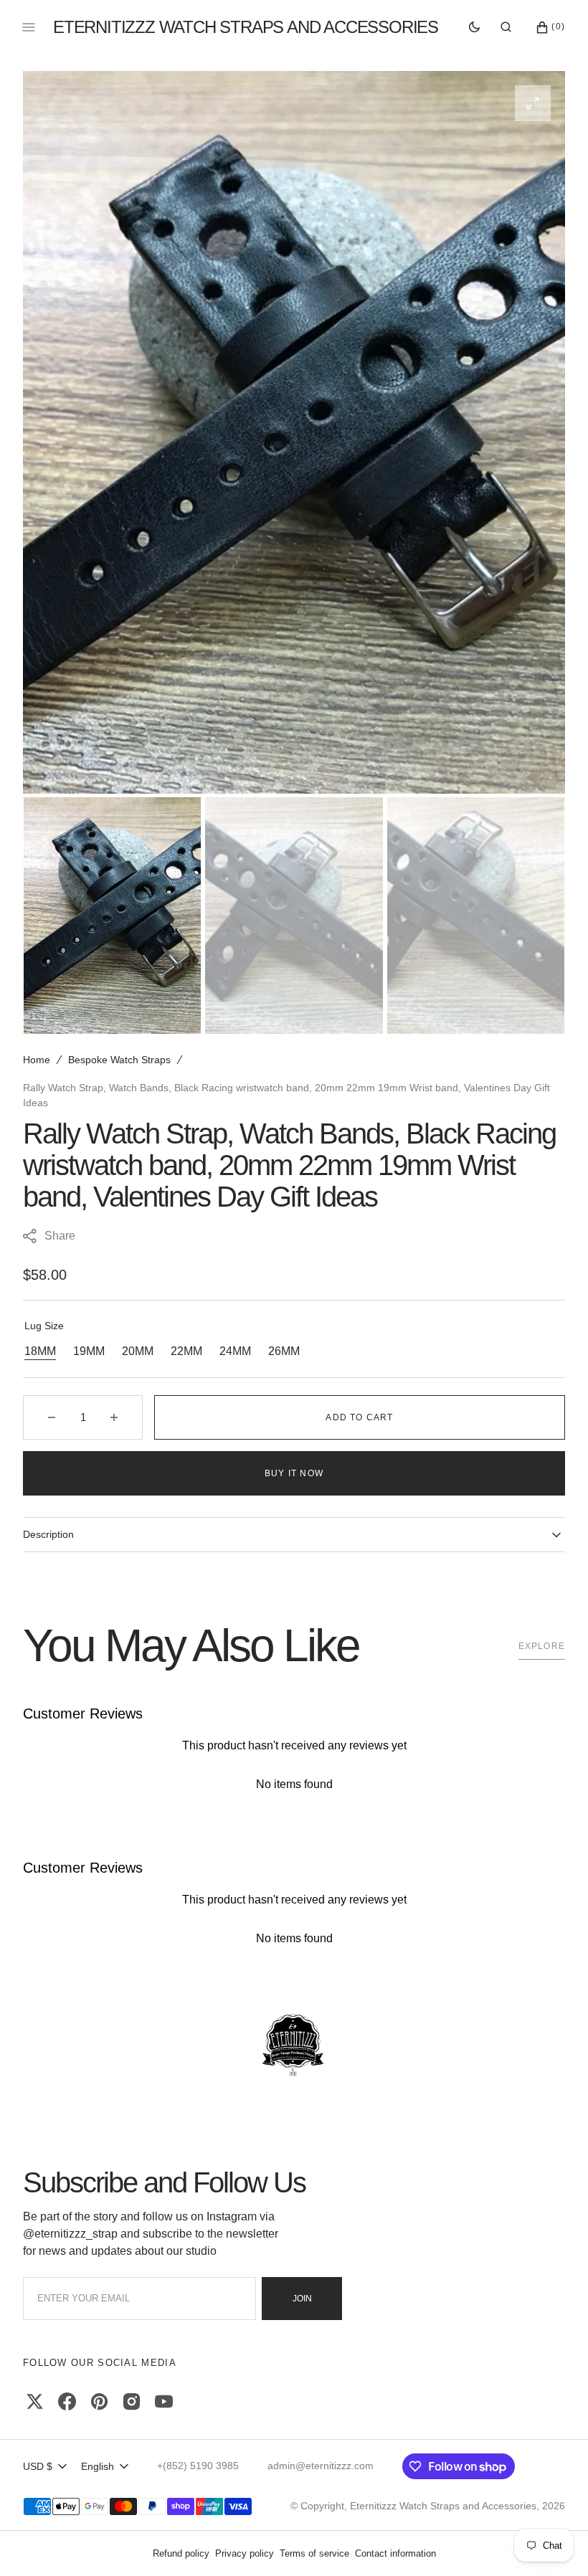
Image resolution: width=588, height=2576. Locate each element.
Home (37, 1060)
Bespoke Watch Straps (119, 1060)
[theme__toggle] (474, 27)
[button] (506, 27)
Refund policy (181, 2553)
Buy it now (294, 1473)
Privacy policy (245, 2553)
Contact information (395, 2553)
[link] (294, 2046)
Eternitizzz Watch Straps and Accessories (443, 2506)
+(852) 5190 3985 (198, 2466)
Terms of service (314, 2553)
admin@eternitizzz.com (321, 2466)
